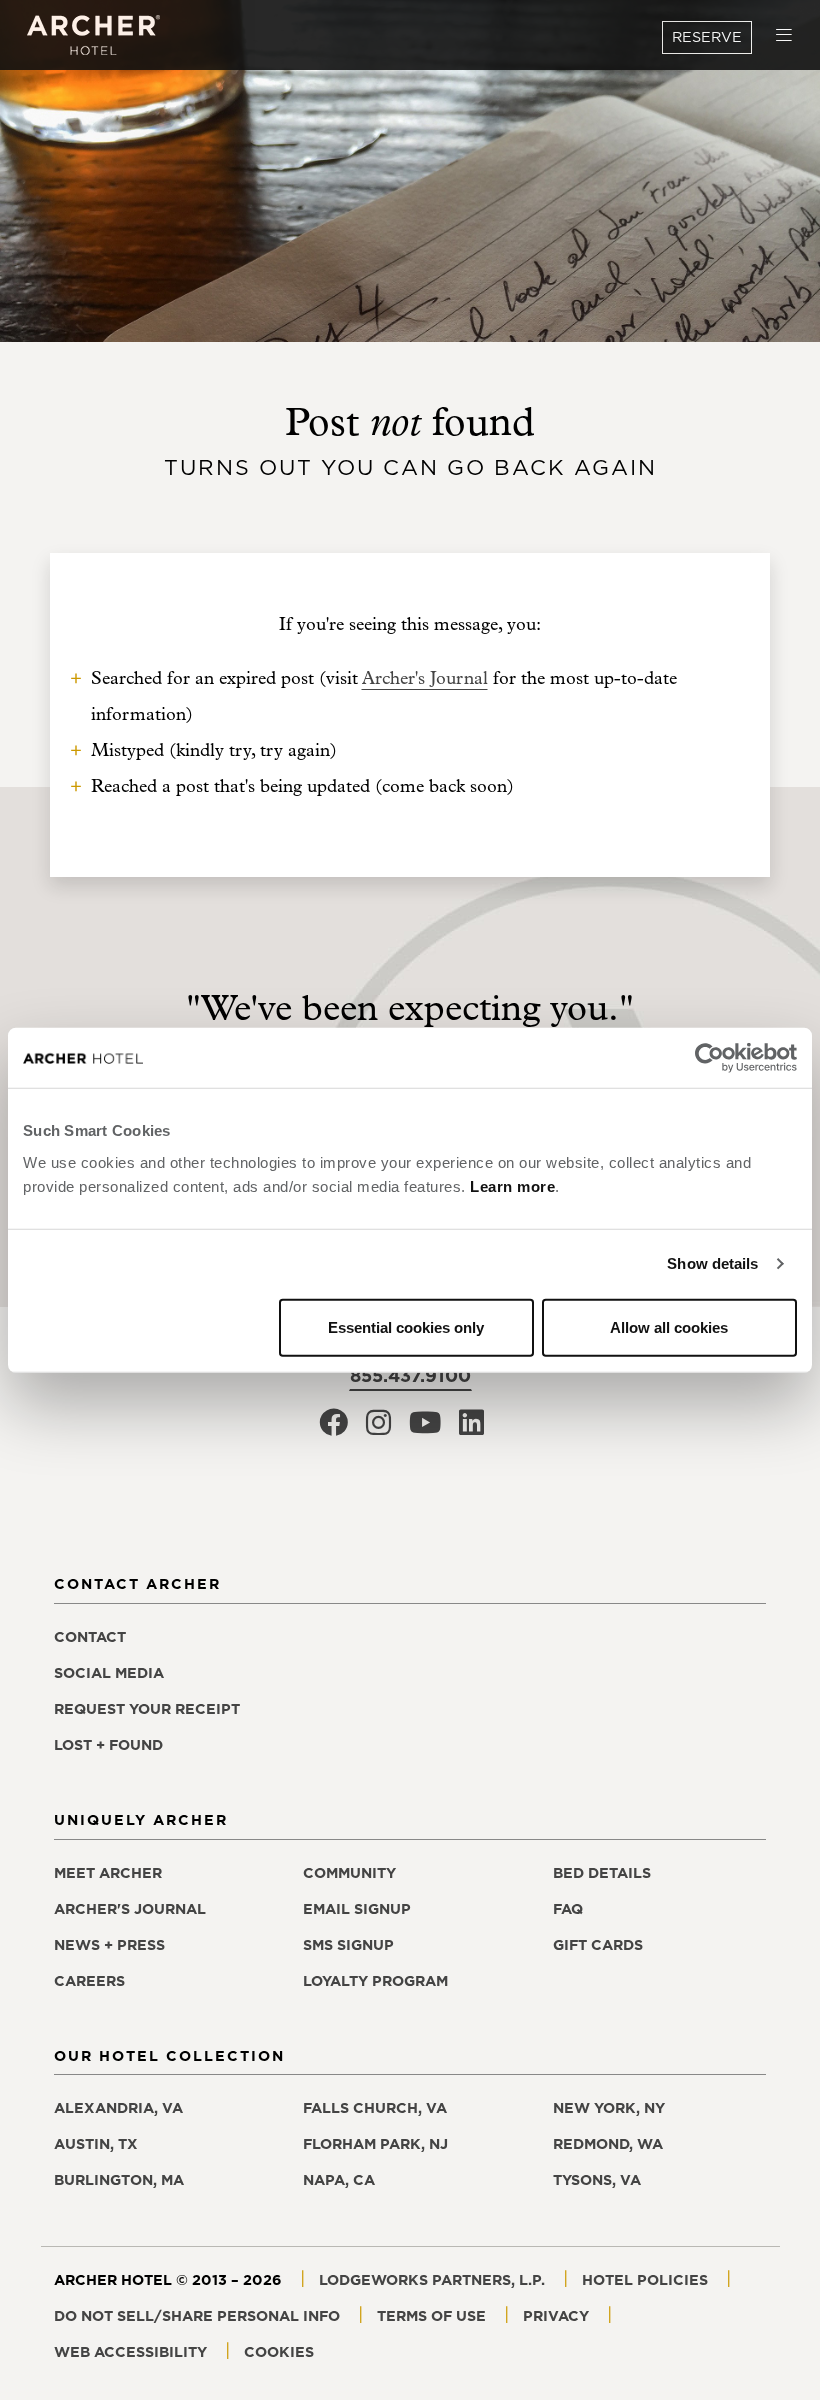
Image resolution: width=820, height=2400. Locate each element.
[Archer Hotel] (94, 35)
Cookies (279, 2352)
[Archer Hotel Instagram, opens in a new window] (378, 1428)
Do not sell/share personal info (197, 2316)
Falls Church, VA (375, 2108)
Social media (109, 1673)
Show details (712, 1263)
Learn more (512, 1185)
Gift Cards (598, 1945)
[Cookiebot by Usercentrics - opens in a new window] (709, 1058)
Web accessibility (130, 2352)
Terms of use (431, 2316)
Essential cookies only (406, 1326)
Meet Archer (108, 1873)
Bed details (602, 1873)
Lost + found (108, 1745)
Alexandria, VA (118, 2108)
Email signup (357, 1909)
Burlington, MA (119, 2180)
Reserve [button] (707, 37)
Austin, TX (96, 2144)
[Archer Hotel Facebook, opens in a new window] (333, 1428)
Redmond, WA (608, 2144)
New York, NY (609, 2108)
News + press (109, 1945)
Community (349, 1873)
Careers (89, 1981)
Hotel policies (645, 2280)
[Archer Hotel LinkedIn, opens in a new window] (471, 1428)
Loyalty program (375, 1981)
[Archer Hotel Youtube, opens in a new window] (425, 1428)
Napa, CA (339, 2180)
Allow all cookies (669, 1326)
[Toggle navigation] (784, 35)
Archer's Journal (425, 678)
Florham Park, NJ (375, 2144)
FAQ (568, 1909)
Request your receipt (147, 1709)
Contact (90, 1637)
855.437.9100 (410, 1375)
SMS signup (348, 1945)
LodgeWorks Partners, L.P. (432, 2280)
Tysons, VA (597, 2180)
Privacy (556, 2316)
